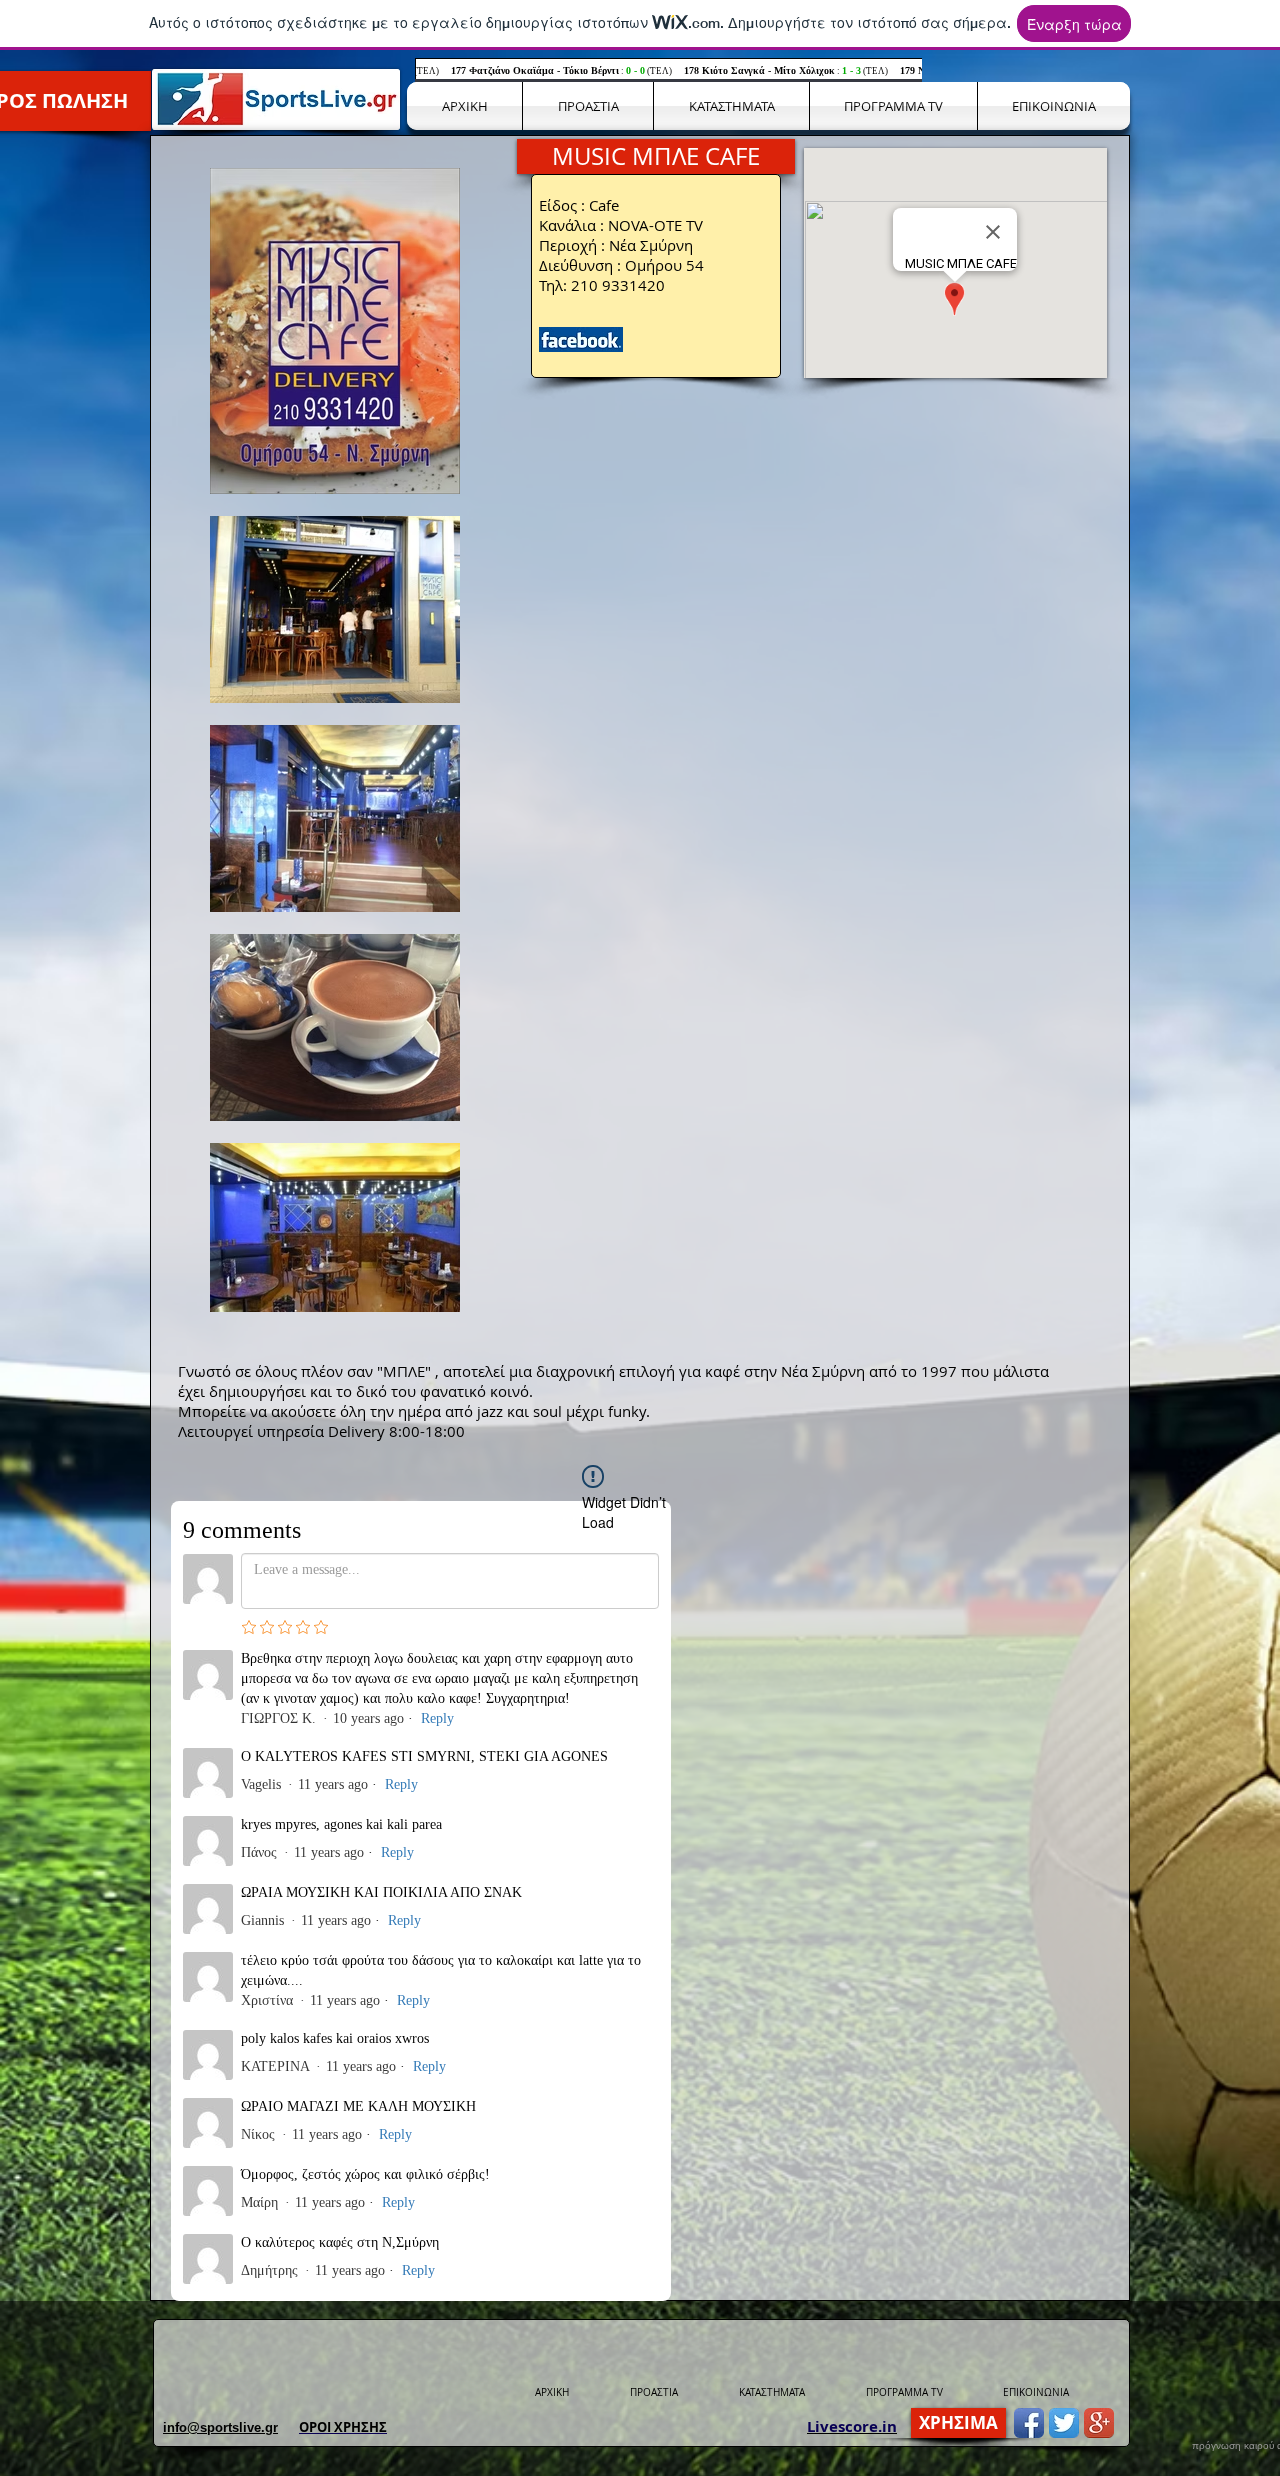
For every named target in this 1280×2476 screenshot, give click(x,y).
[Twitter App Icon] (1064, 2423)
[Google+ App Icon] (1099, 2423)
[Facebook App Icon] (1029, 2423)
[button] (656, 156)
